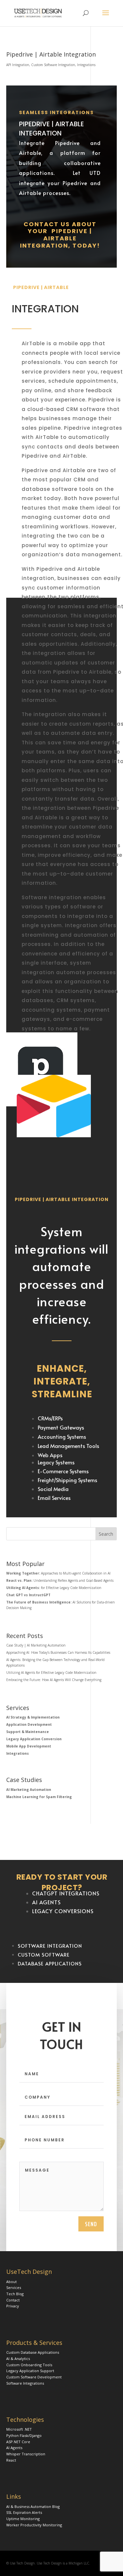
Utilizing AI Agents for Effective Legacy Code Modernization (51, 1673)
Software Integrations (25, 2383)
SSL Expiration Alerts (24, 2512)
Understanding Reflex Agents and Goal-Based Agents (60, 1580)
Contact (13, 2300)
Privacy (13, 2306)
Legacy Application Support (30, 2371)
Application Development (29, 1724)
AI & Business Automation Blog (33, 2506)
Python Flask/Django (24, 2435)
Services (14, 2287)
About (11, 2282)
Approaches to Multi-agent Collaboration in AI (58, 1573)
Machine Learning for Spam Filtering (39, 1797)
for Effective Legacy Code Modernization (54, 1588)
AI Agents (14, 2448)
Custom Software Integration (53, 65)
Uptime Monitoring (23, 2519)
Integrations (86, 65)
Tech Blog (15, 2294)
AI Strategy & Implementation (33, 1717)
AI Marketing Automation (29, 1790)
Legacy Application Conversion (34, 1739)
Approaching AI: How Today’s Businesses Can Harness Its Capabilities (58, 1652)
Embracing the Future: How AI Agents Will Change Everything (54, 1680)
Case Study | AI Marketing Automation (36, 1645)
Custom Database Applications (33, 2352)
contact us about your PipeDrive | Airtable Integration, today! (60, 235)
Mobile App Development (29, 1746)
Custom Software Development (34, 2377)
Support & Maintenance (28, 1732)
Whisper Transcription (26, 2454)
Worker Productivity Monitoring (34, 2525)
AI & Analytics (18, 2359)
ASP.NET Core (18, 2442)
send (91, 2224)
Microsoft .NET (19, 2429)
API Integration (18, 65)
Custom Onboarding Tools (29, 2365)
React (11, 2460)
